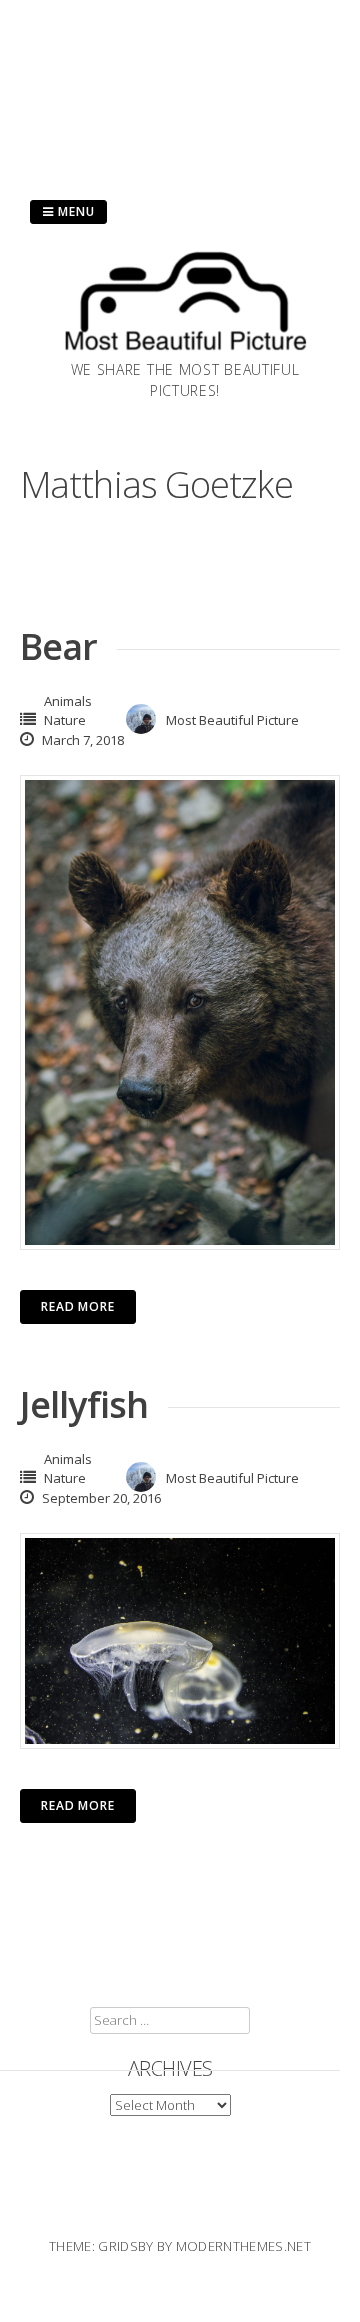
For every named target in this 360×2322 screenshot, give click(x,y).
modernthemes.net (243, 2246)
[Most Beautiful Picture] (185, 353)
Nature (65, 720)
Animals (68, 701)
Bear (58, 646)
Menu (74, 211)
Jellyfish (84, 1404)
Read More (78, 1306)
